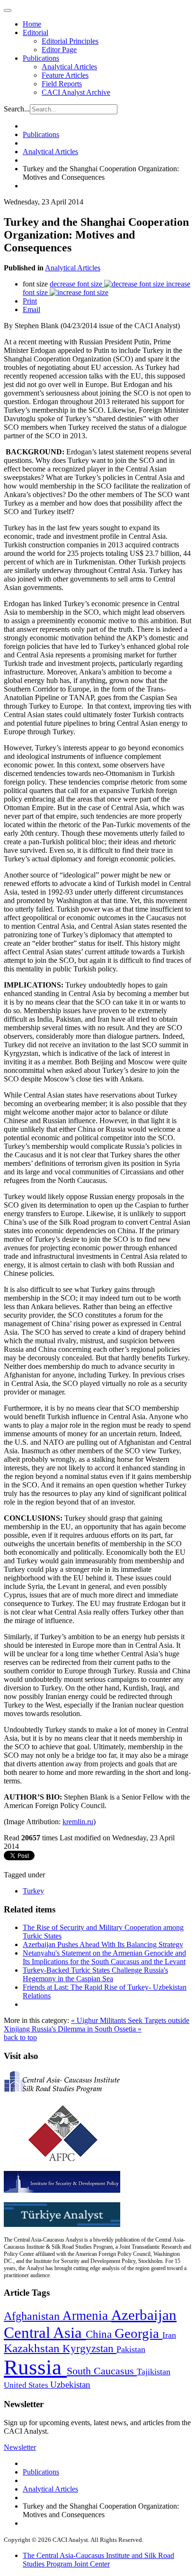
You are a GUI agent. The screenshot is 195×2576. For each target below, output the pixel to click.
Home (32, 24)
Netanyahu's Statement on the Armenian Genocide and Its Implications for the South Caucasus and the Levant (104, 1957)
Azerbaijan (144, 2315)
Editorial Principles (70, 41)
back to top (20, 2037)
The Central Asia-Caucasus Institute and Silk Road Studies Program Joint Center (98, 2560)
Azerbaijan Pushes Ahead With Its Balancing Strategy (103, 1944)
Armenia (87, 2316)
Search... (17, 109)
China (100, 2334)
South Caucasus (102, 2371)
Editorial (35, 32)
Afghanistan (33, 2316)
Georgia (138, 2333)
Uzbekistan (70, 2385)
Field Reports (62, 84)
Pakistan (131, 2349)
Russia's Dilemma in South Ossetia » (87, 2029)
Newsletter (20, 2447)
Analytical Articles (69, 67)
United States (27, 2385)
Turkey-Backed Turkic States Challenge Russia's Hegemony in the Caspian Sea (95, 1974)
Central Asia (45, 2332)
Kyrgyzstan (89, 2349)
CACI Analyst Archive (76, 92)
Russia (35, 2367)
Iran (169, 2335)
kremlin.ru (78, 1822)
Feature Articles (65, 75)
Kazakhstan (33, 2348)
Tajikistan (154, 2372)
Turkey (33, 1891)
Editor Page (59, 50)
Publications (41, 58)
